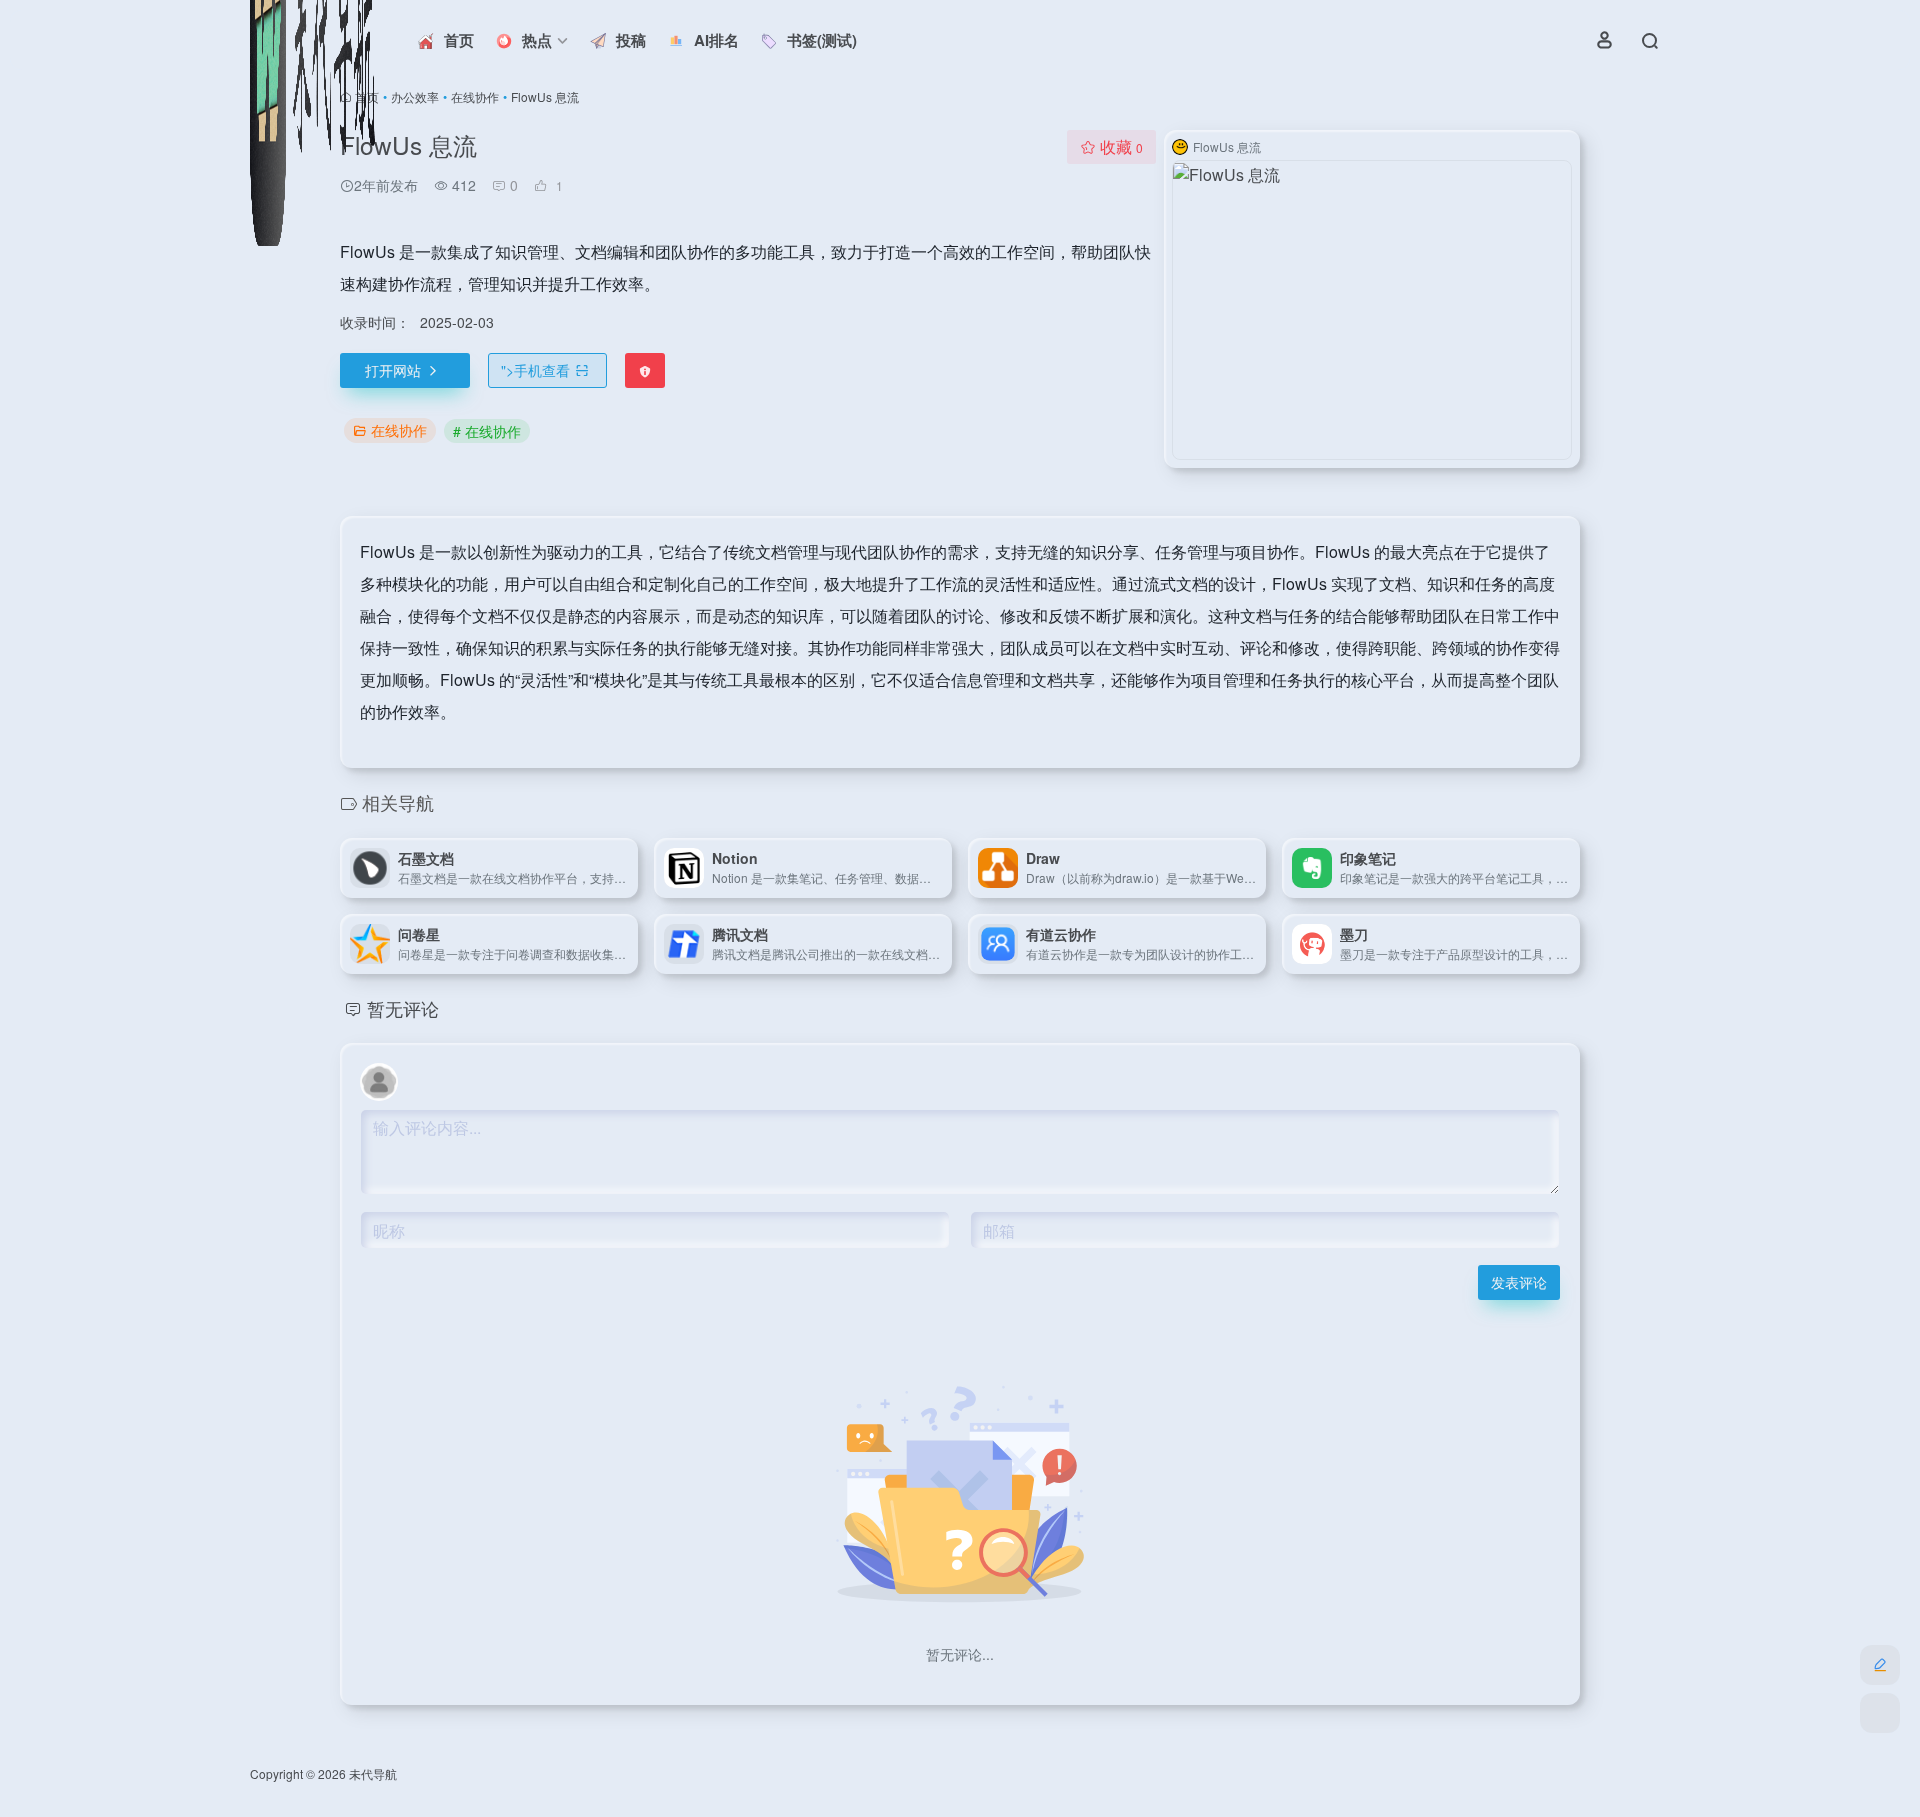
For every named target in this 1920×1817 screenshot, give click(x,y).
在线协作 (475, 96)
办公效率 (415, 96)
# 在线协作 (487, 431)
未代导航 (373, 1773)
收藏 (1121, 146)
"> (535, 370)
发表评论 (1519, 1282)
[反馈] (645, 370)
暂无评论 (403, 1008)
